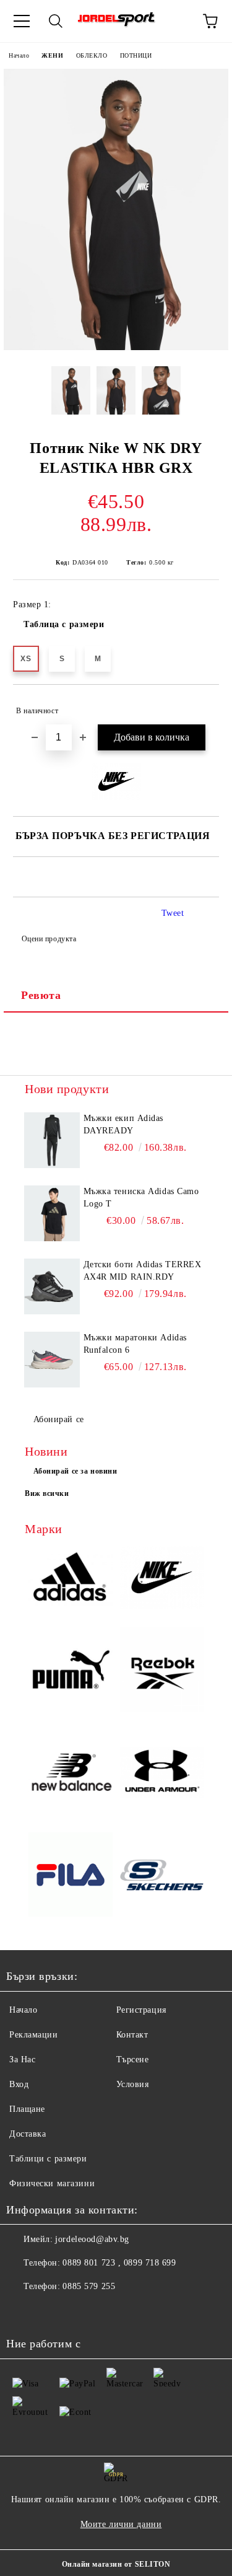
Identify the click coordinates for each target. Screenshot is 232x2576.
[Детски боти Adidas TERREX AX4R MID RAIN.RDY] (52, 1286)
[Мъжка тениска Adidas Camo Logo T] (52, 1213)
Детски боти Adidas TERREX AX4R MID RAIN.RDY (143, 1271)
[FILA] (71, 1876)
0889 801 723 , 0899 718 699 (119, 2263)
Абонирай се (59, 1419)
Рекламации (34, 2035)
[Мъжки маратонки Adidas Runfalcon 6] (52, 1360)
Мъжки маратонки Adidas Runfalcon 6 (135, 1344)
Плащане (27, 2109)
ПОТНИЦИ (136, 55)
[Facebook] (22, 2311)
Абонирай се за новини (75, 1471)
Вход (19, 2084)
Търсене (133, 2059)
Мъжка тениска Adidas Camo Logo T (141, 1198)
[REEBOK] (162, 1671)
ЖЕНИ (52, 55)
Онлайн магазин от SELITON (116, 2564)
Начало (19, 55)
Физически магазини (52, 2183)
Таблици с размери (48, 2159)
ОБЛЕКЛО (92, 55)
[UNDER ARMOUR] (162, 1774)
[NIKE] (162, 1580)
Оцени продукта (49, 939)
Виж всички (47, 1493)
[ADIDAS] (71, 1579)
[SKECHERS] (162, 1877)
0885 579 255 (89, 2286)
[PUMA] (71, 1671)
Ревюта (41, 995)
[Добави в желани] (201, 705)
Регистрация (141, 2010)
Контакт (132, 2035)
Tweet (173, 913)
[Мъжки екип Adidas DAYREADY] (52, 1140)
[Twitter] (49, 2311)
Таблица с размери (64, 624)
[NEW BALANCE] (71, 1774)
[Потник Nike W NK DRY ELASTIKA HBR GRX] (116, 347)
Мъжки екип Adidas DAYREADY (124, 1124)
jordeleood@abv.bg (92, 2239)
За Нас (22, 2059)
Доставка (28, 2134)
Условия (133, 2084)
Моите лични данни (121, 2524)
